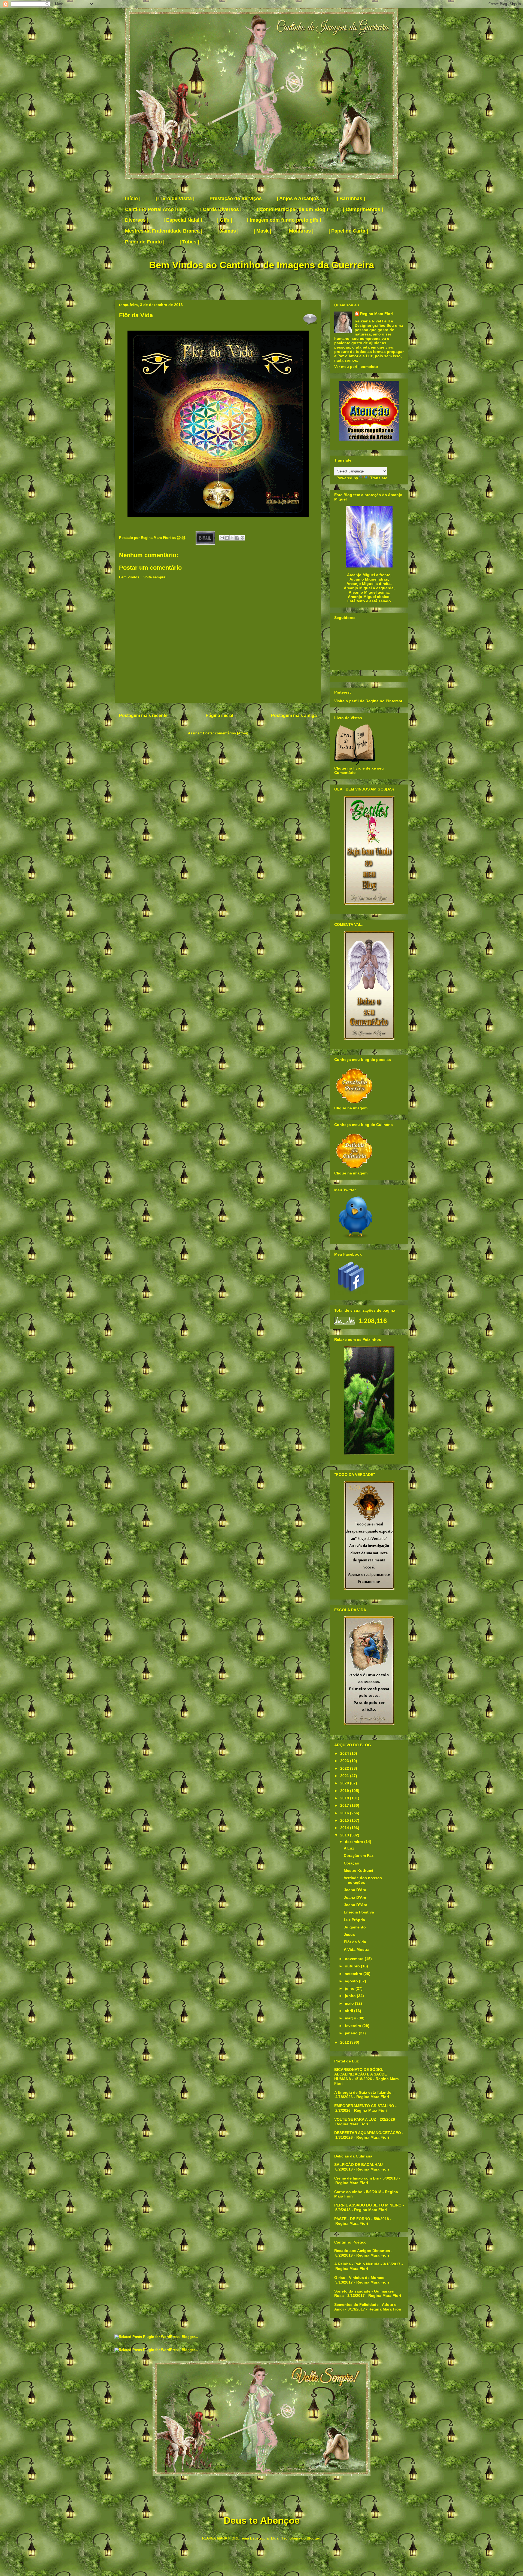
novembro (355, 1959)
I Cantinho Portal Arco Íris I (154, 209)
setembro (354, 1974)
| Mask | (262, 231)
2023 (345, 1761)
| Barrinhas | (351, 199)
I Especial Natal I (183, 220)
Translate (379, 478)
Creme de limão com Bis (357, 2178)
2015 (345, 1820)
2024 (345, 1753)
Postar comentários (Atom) (226, 733)
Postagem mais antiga (294, 715)
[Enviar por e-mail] (222, 538)
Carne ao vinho (348, 2192)
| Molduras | (300, 231)
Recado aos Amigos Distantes (362, 2251)
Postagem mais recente (143, 715)
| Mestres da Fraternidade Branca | (162, 231)
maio (350, 2003)
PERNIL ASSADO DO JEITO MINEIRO (368, 2205)
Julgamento (355, 1927)
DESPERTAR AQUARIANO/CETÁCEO (368, 2133)
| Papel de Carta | (348, 231)
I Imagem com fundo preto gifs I (284, 220)
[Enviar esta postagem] (205, 538)
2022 (345, 1768)
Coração (352, 1863)
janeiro (352, 2033)
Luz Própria (354, 1920)
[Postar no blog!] (227, 538)
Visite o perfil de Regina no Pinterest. (369, 701)
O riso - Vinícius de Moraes (359, 2278)
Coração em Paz (359, 1855)
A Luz (349, 1848)
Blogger (313, 2538)
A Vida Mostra (357, 1949)
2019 (345, 1791)
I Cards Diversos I (221, 209)
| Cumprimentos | (363, 209)
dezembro (355, 1842)
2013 (345, 1835)
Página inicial (219, 715)
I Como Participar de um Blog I (292, 209)
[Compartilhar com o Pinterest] (242, 538)
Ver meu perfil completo (356, 367)
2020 (345, 1783)
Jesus (349, 1934)
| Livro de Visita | (175, 199)
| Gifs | (225, 220)
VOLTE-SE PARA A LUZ (355, 2119)
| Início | (131, 199)
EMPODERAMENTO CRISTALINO (364, 2106)
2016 (345, 1813)
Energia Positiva (359, 1912)
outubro (353, 1966)
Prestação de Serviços (236, 199)
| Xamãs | (228, 231)
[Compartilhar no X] (232, 538)
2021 (345, 1776)
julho (350, 1988)
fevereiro (354, 2026)
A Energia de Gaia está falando (363, 2092)
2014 (345, 1828)
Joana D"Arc (355, 1905)
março (351, 2018)
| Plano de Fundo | (143, 242)
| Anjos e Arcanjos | (299, 199)
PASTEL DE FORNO (352, 2219)
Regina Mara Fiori (156, 538)
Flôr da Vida (355, 1942)
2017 (345, 1805)
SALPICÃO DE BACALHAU (358, 2165)
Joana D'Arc (355, 1890)
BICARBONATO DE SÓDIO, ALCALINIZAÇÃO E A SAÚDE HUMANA (361, 2074)
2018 (345, 1798)
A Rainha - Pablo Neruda (357, 2264)
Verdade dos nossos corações (363, 1880)
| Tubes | (189, 242)
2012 (345, 2042)
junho (351, 1996)
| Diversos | (135, 220)
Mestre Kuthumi (358, 1870)
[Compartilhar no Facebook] (237, 538)
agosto (352, 1981)
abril (349, 2011)
